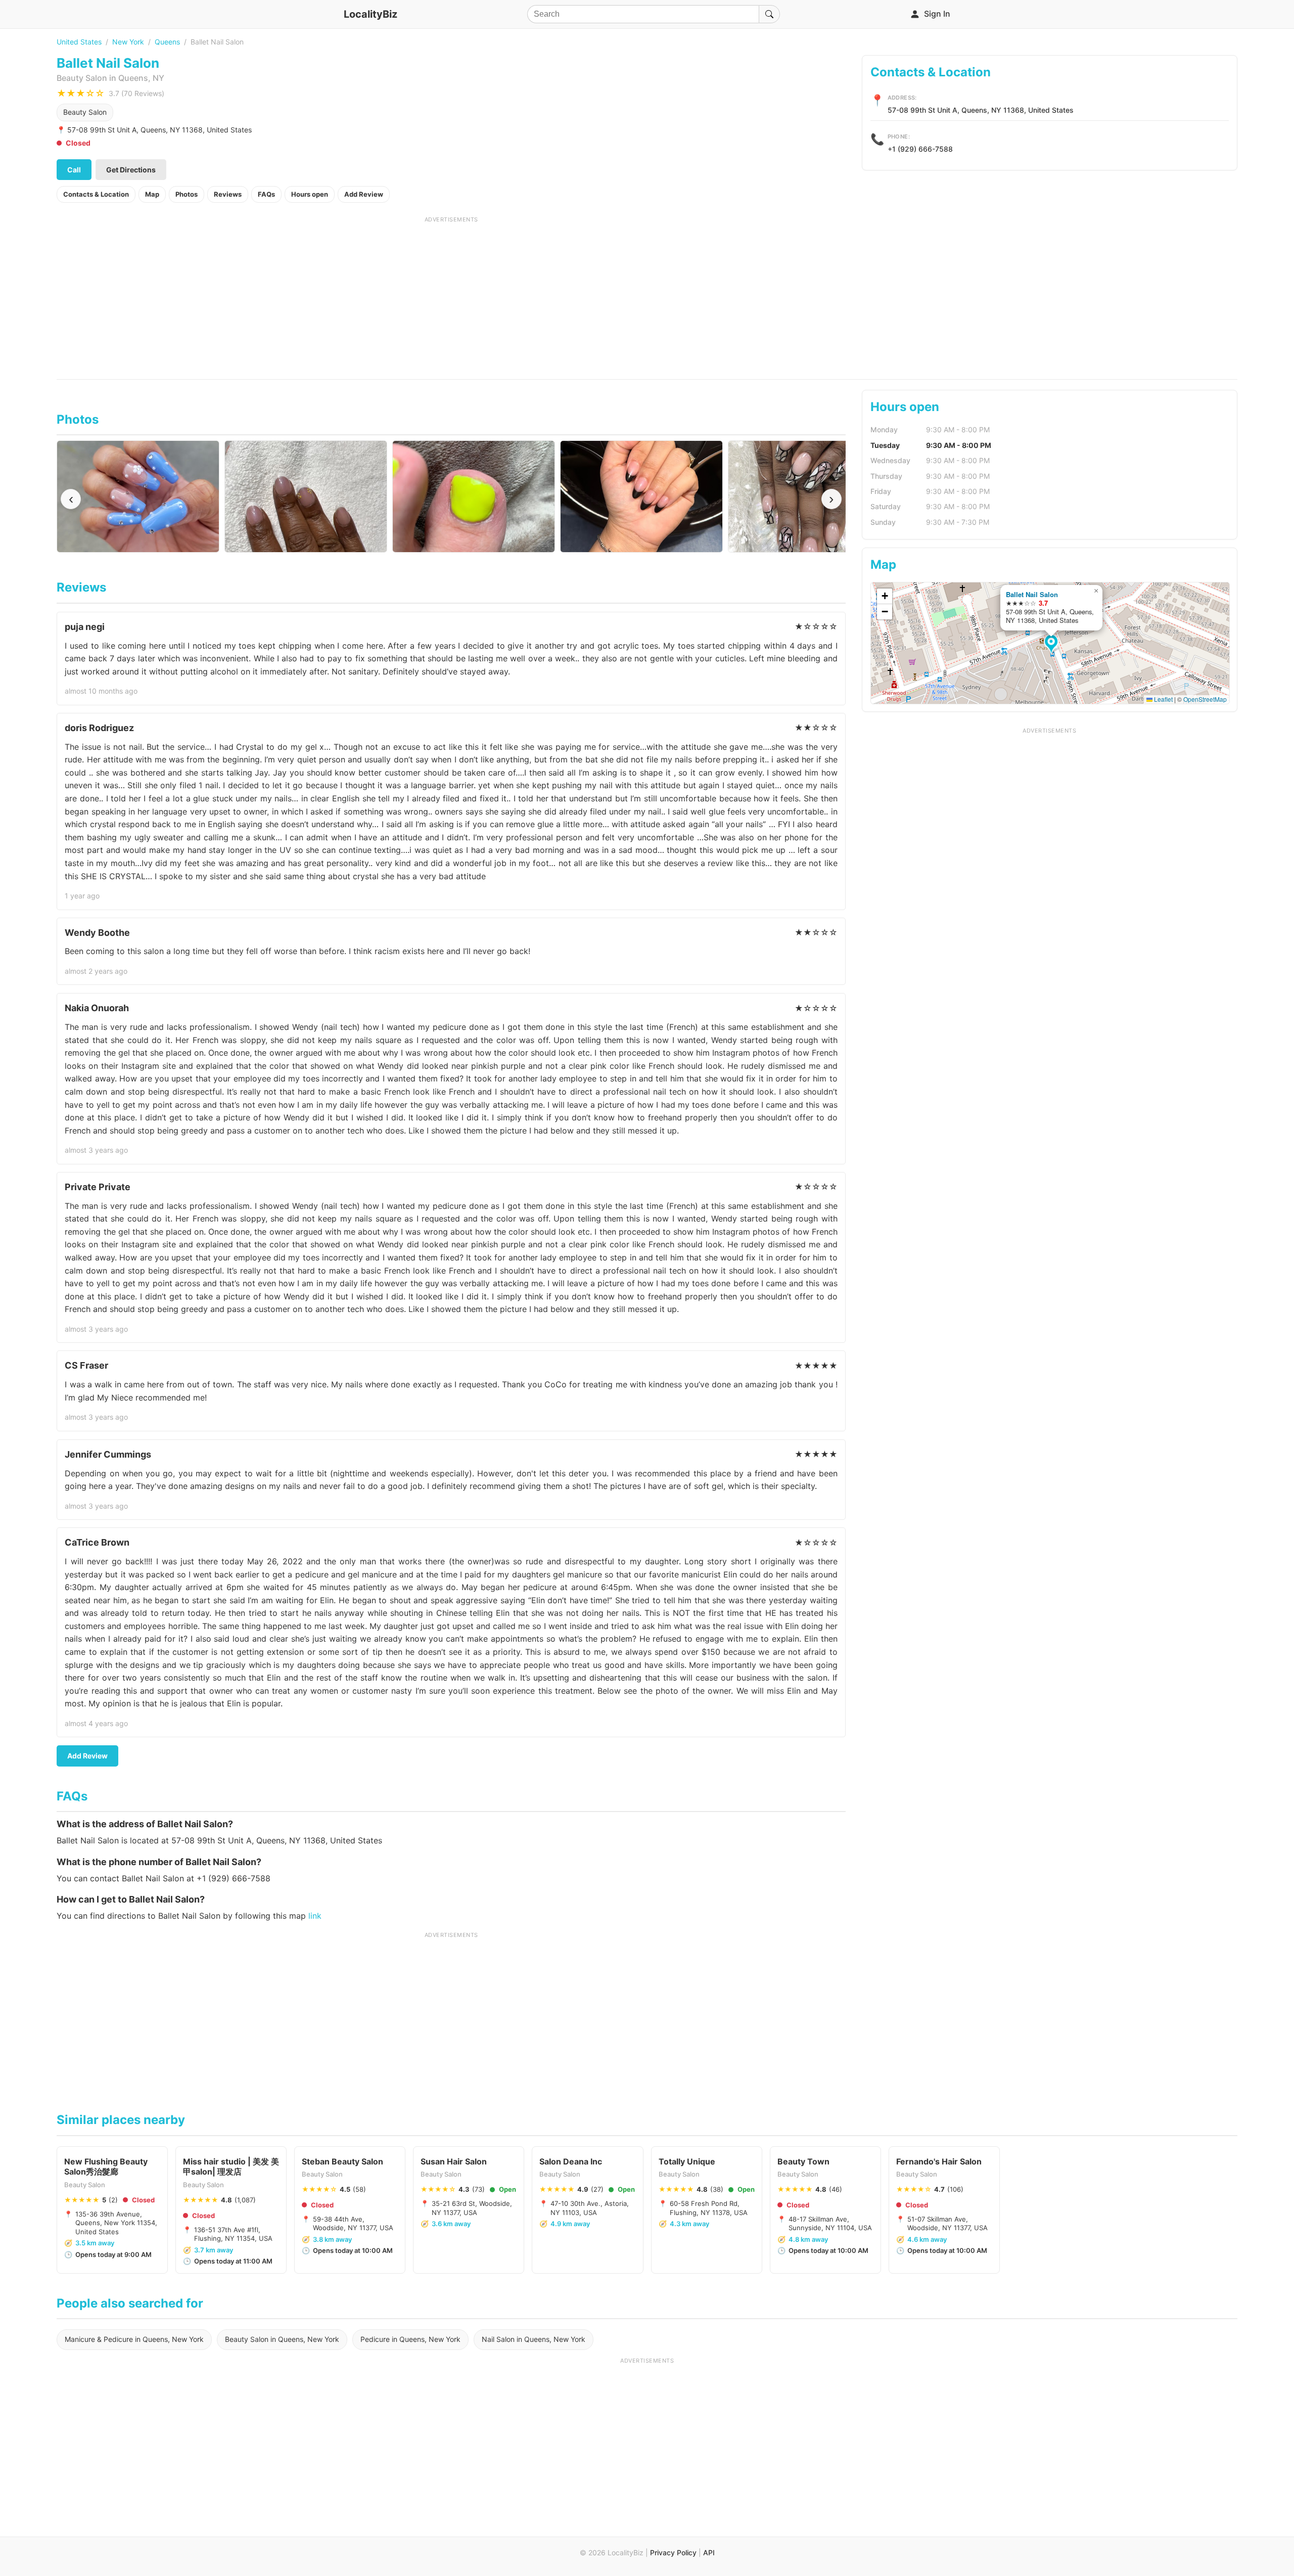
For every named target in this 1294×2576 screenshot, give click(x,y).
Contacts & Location (96, 194)
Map (152, 194)
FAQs (266, 194)
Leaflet (1163, 699)
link (315, 1916)
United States (79, 42)
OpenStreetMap (1205, 699)
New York (128, 42)
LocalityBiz (371, 14)
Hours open (310, 194)
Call (74, 170)
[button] (1053, 645)
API (709, 2552)
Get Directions (131, 170)
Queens (167, 42)
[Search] (769, 14)
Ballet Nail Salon (1032, 594)
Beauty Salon (85, 112)
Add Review (364, 194)
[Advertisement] (451, 294)
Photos (187, 194)
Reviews (228, 194)
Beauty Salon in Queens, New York (282, 2339)
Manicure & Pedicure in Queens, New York (134, 2339)
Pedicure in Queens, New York (410, 2339)
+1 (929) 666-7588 (920, 149)
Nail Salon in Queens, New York (534, 2339)
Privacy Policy (673, 2552)
